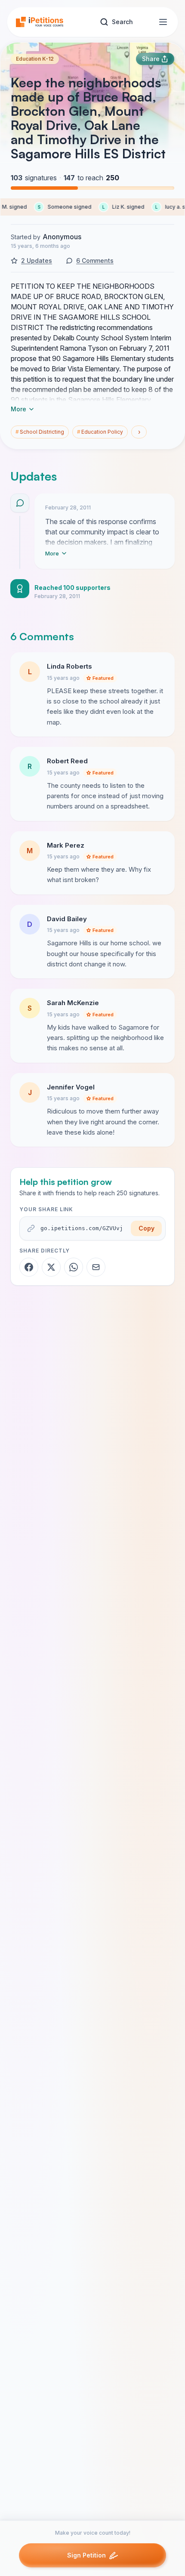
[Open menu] (163, 22)
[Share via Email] (96, 1267)
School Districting (40, 432)
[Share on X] (51, 1267)
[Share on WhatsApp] (74, 1267)
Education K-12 (35, 59)
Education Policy (100, 432)
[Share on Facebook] (29, 1267)
